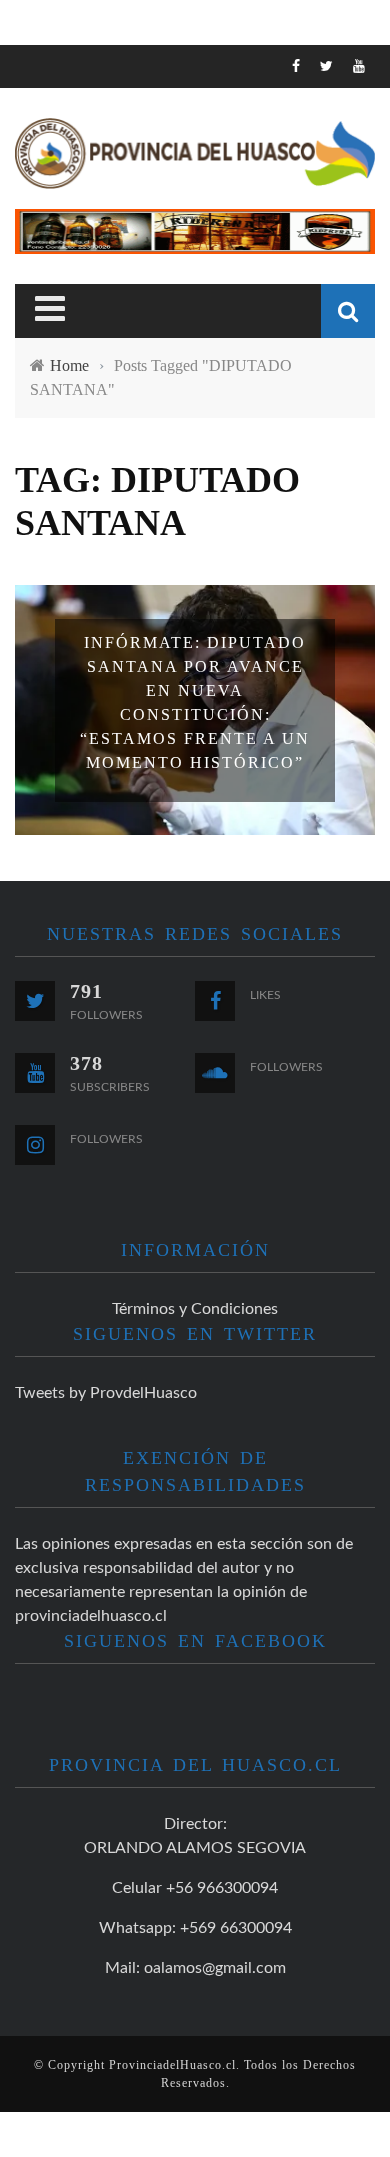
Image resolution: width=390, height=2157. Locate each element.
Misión (58, 257)
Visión (57, 298)
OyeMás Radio (89, 175)
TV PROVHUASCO (95, 216)
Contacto (71, 339)
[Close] (30, 75)
